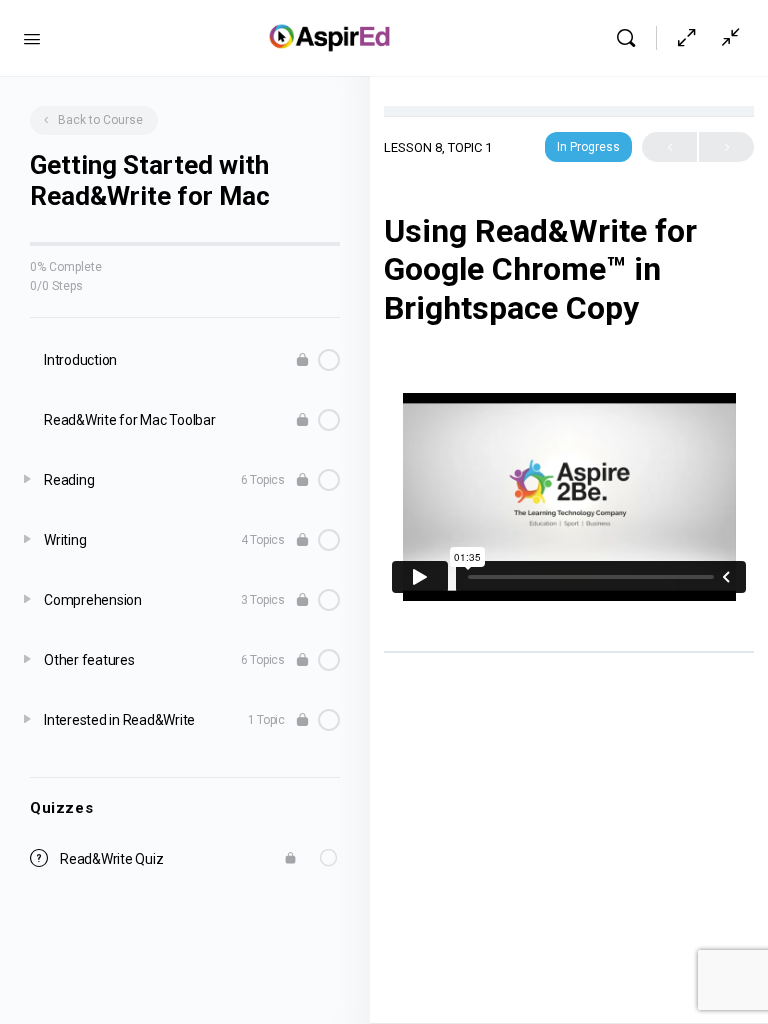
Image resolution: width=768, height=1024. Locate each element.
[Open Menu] (32, 37)
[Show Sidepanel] (726, 38)
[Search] (631, 38)
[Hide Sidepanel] (687, 38)
